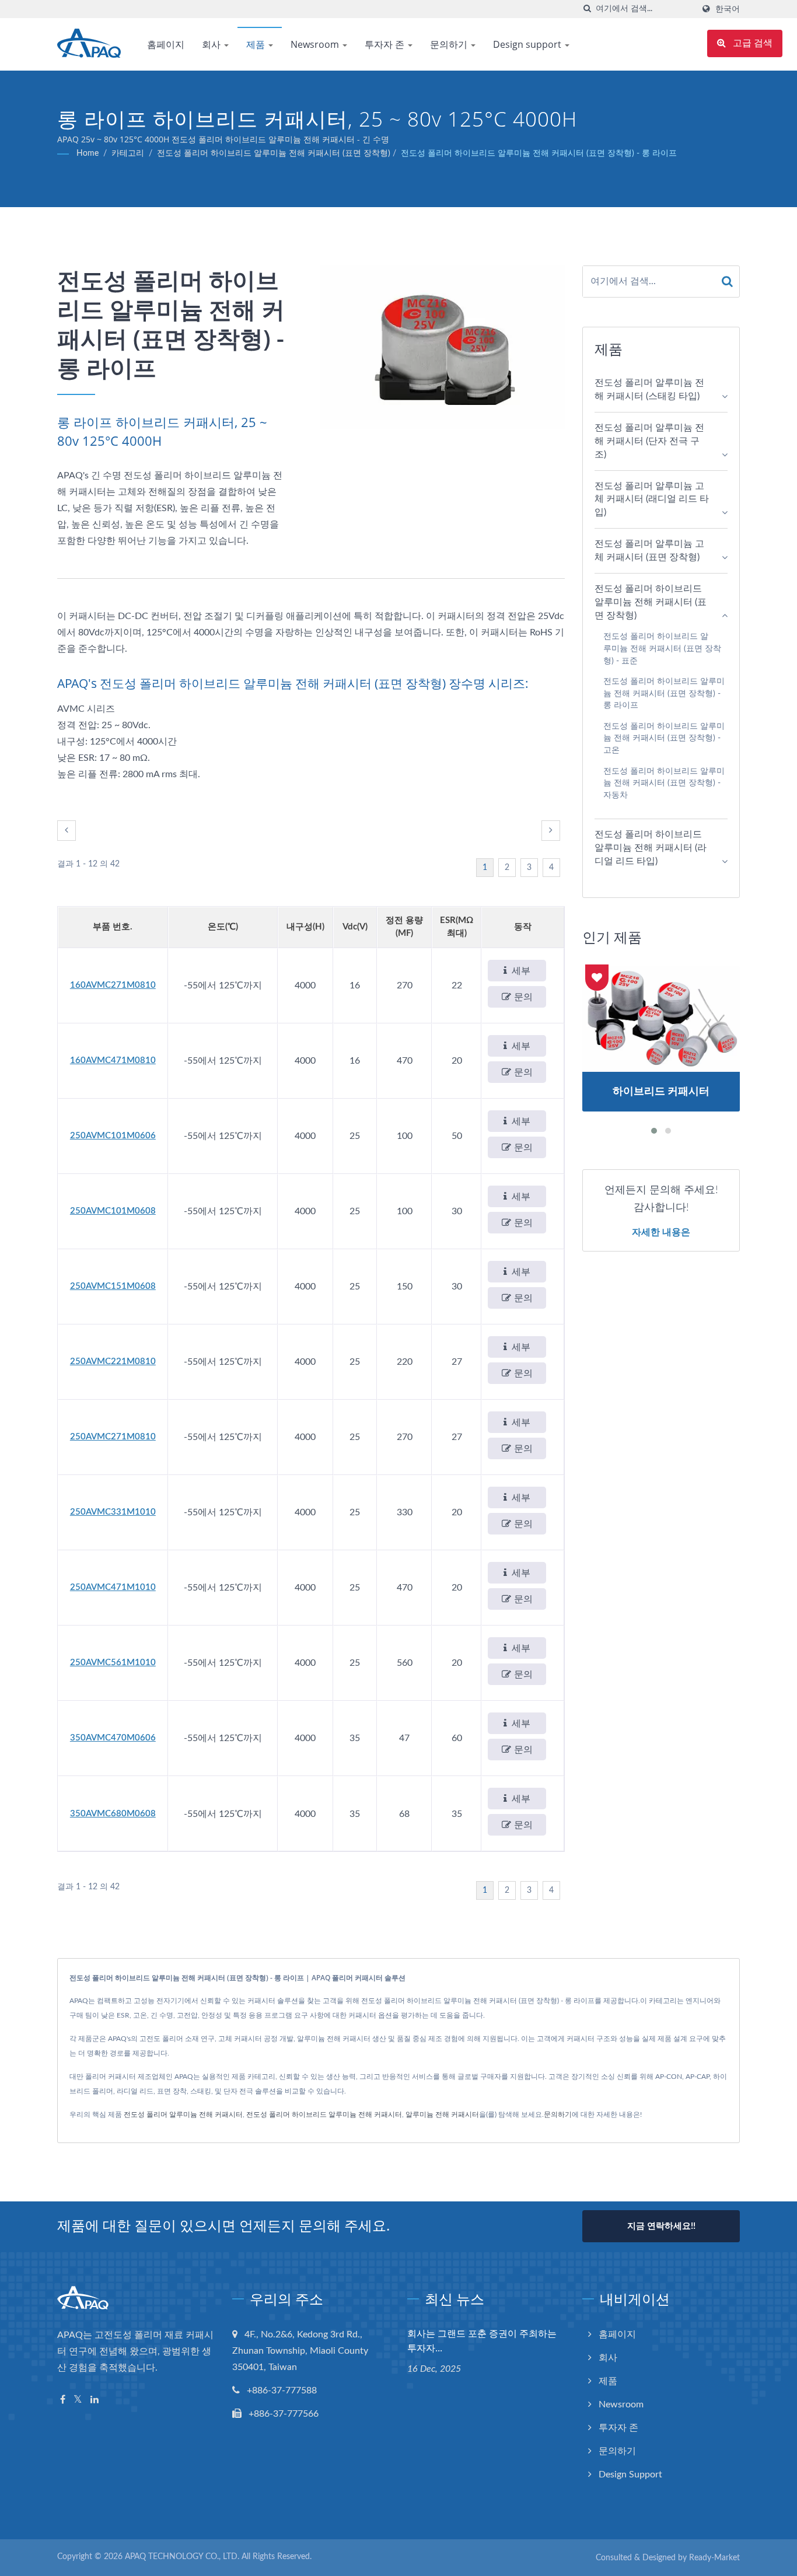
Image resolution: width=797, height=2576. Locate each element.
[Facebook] (63, 2400)
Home (88, 153)
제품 (257, 44)
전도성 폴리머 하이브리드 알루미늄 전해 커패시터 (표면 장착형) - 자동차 (664, 783)
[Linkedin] (95, 2400)
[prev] (67, 831)
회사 (212, 44)
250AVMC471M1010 (113, 1587)
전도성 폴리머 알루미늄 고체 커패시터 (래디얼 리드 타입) (652, 499)
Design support (528, 44)
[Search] (728, 282)
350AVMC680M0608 (113, 1814)
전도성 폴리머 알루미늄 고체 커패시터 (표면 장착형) (649, 550)
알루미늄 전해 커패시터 (442, 2114)
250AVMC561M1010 (113, 1663)
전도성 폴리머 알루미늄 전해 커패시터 (183, 2114)
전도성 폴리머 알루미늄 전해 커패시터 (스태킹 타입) (649, 389)
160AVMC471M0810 (113, 1060)
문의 (523, 997)
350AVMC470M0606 (113, 1738)
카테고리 (128, 153)
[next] (551, 831)
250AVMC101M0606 (113, 1136)
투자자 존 (386, 44)
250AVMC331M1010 (113, 1512)
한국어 (728, 9)
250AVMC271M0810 (113, 1437)
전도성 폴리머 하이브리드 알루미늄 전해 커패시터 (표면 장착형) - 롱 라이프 (539, 153)
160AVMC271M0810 (113, 985)
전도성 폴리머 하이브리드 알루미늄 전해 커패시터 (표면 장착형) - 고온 (664, 738)
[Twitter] (78, 2400)
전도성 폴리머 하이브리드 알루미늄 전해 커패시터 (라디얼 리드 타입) (651, 848)
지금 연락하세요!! (661, 2226)
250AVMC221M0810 (113, 1362)
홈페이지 (166, 44)
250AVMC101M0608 (113, 1211)
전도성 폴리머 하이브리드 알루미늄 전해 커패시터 (324, 2114)
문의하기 (450, 44)
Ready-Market (714, 2558)
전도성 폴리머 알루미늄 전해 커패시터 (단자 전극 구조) (649, 441)
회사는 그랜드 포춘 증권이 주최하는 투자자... (482, 2341)
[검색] (587, 9)
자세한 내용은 (661, 1232)
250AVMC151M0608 (113, 1286)
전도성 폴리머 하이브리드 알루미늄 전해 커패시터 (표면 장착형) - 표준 (662, 648)
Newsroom (316, 44)
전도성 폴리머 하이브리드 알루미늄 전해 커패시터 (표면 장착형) (274, 153)
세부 (521, 971)
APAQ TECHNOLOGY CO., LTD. (182, 2557)
